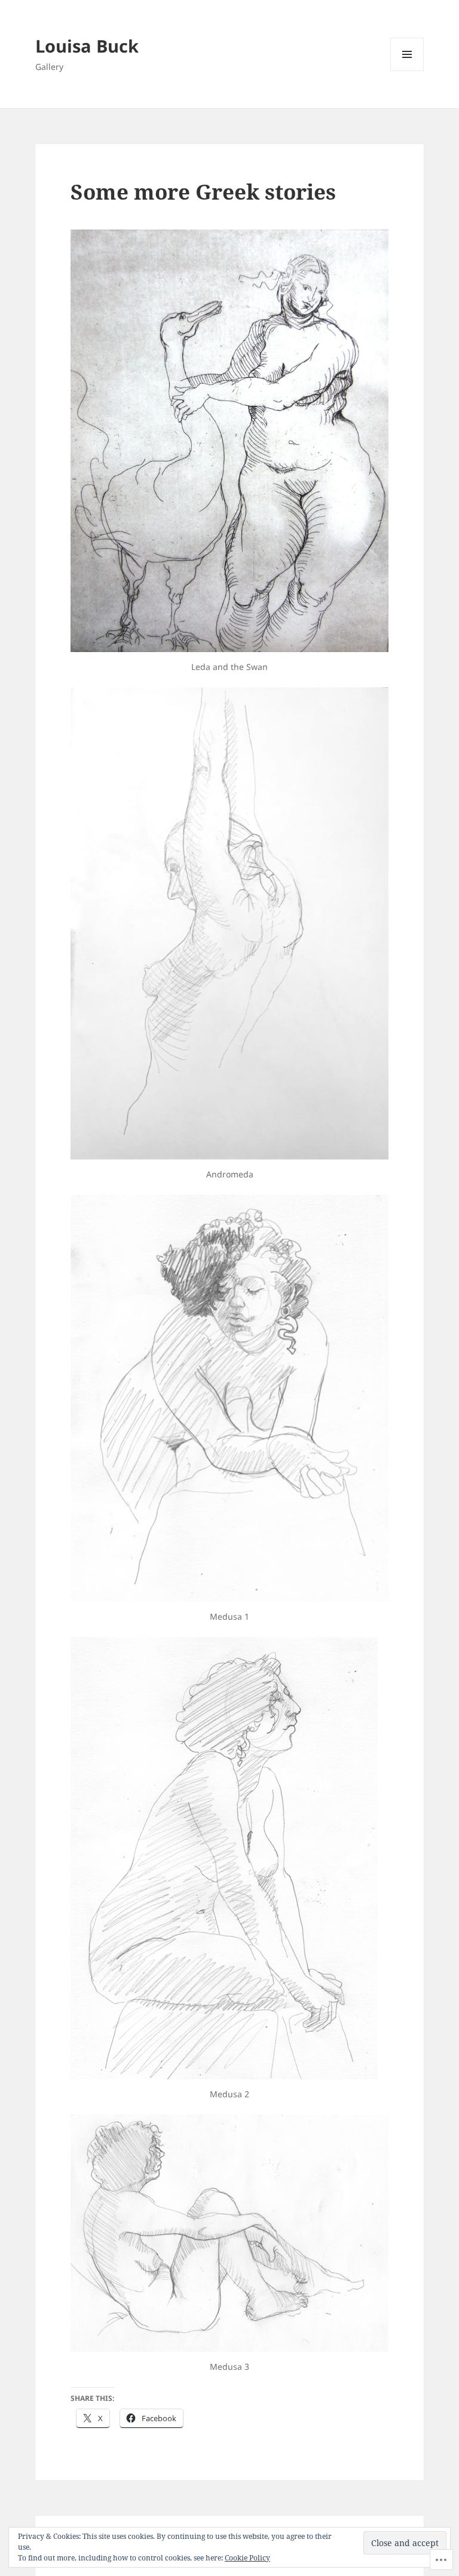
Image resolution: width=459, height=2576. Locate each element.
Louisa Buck (87, 46)
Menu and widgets (407, 71)
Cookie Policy (247, 2558)
